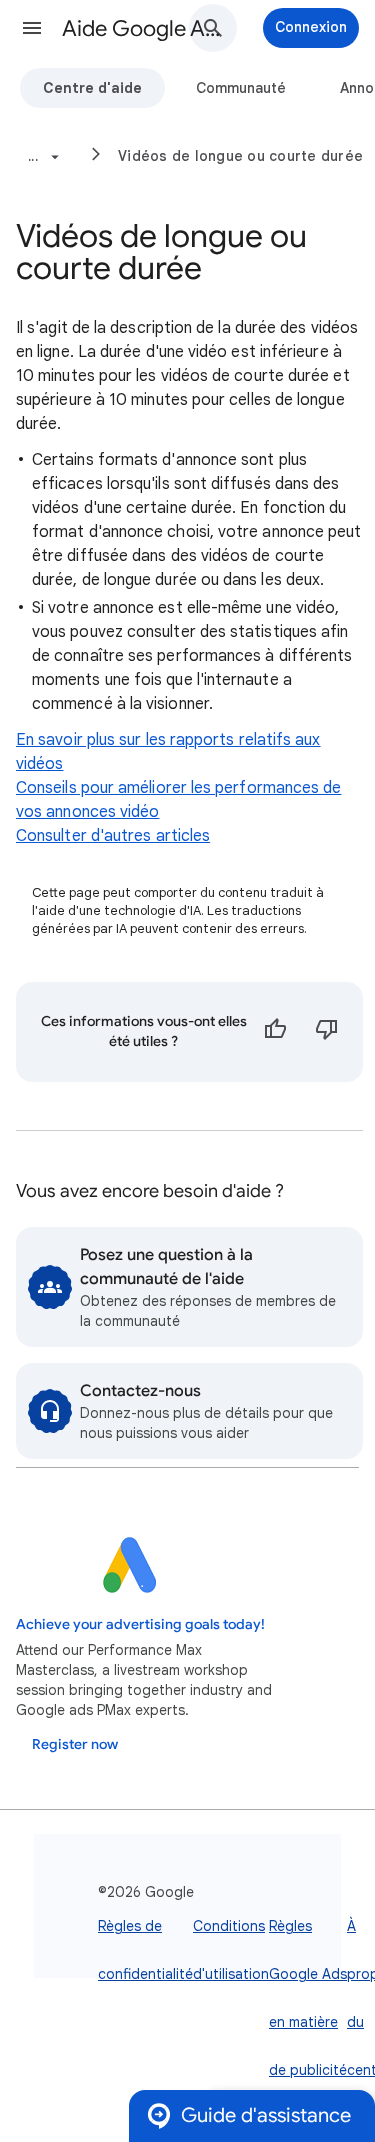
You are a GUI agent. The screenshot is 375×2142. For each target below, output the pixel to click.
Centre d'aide (92, 88)
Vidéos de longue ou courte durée (240, 156)
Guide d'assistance (266, 2115)
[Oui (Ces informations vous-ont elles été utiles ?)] (275, 1032)
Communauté (241, 88)
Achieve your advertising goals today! (140, 1624)
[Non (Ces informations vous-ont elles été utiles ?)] (327, 1032)
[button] (32, 28)
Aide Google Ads (143, 28)
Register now (75, 1744)
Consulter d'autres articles (113, 836)
